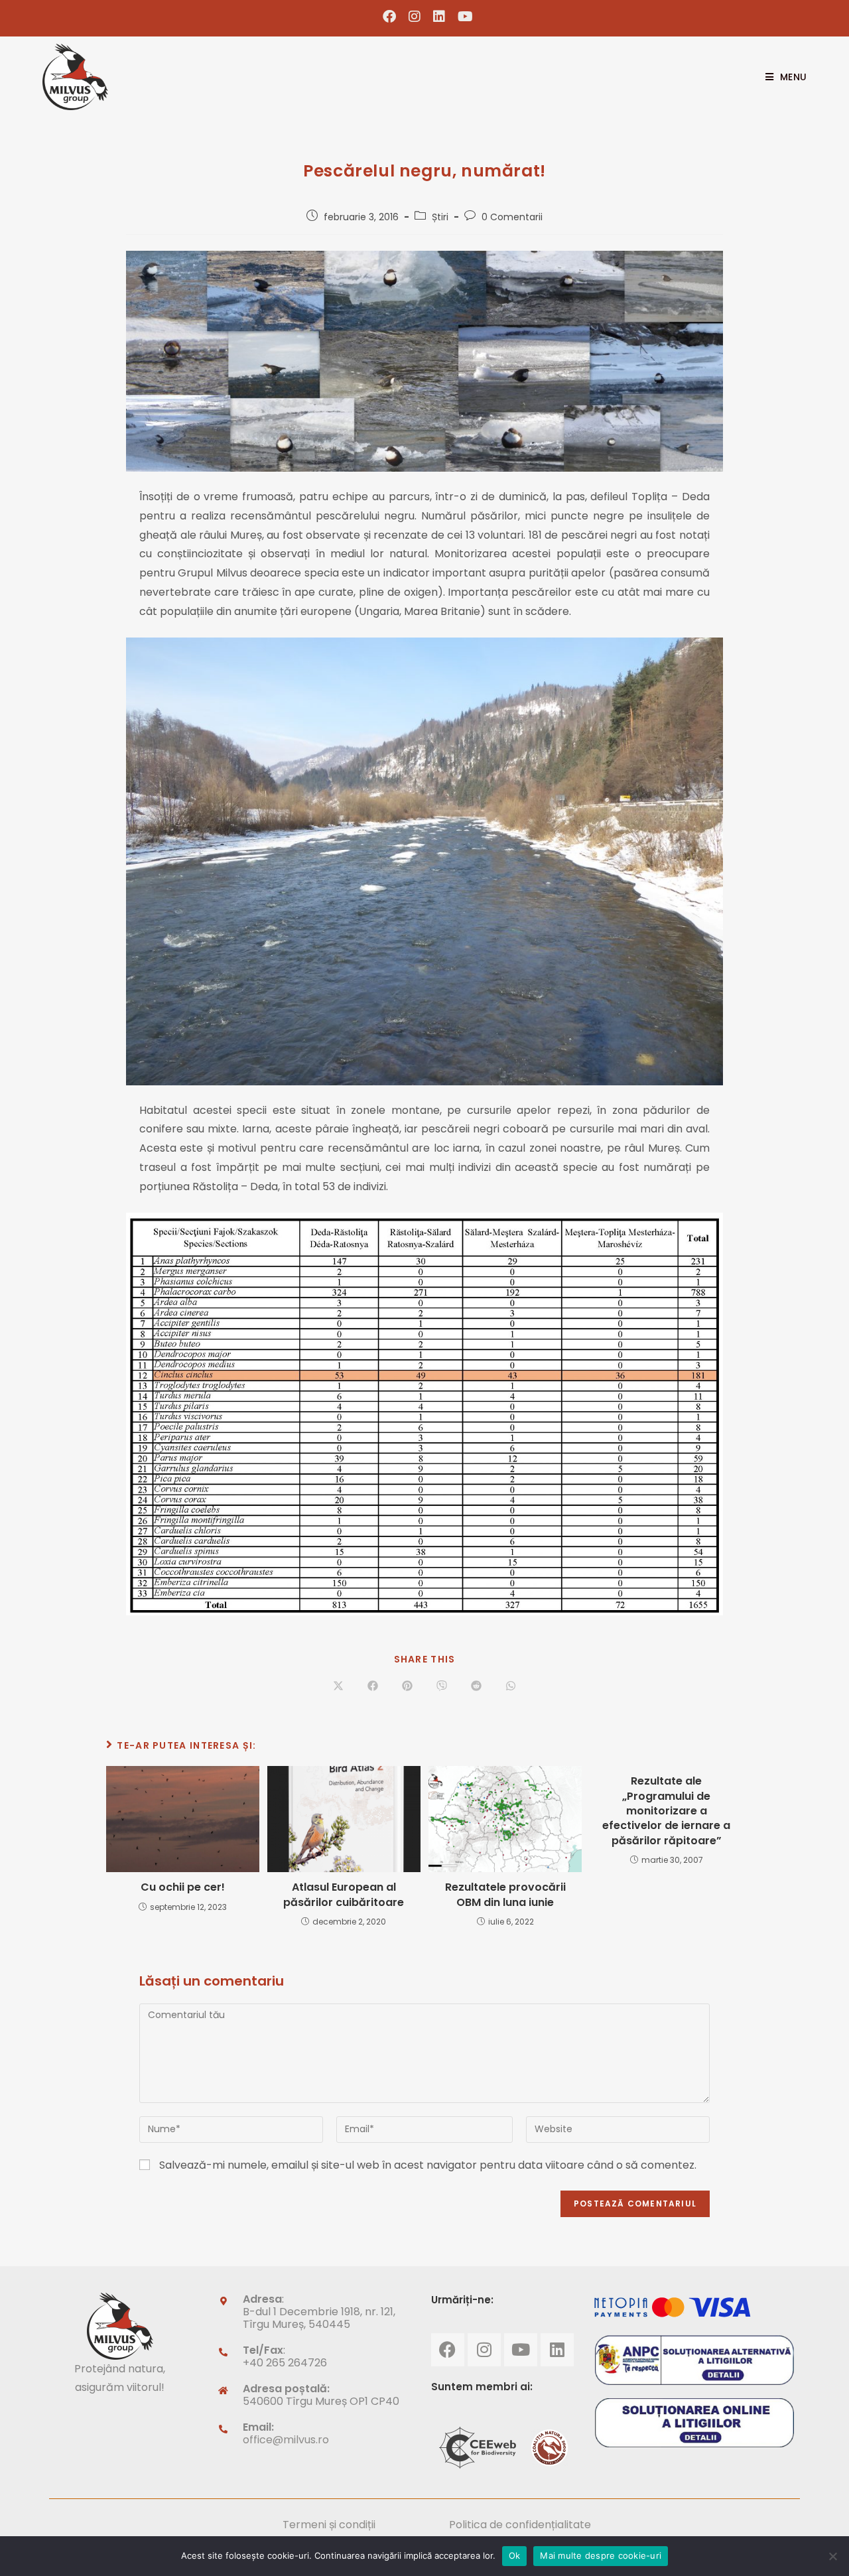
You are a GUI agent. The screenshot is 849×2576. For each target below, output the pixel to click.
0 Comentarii (512, 217)
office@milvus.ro (286, 2440)
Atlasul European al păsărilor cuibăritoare (344, 1895)
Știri (440, 217)
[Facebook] (448, 2350)
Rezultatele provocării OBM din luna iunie (505, 1895)
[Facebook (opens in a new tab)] (390, 17)
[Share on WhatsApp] (511, 1686)
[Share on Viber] (442, 1686)
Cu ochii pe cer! (183, 1887)
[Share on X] (338, 1686)
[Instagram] (484, 2350)
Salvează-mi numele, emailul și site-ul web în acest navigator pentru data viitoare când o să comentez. (428, 2165)
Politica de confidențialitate (520, 2525)
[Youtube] (521, 2350)
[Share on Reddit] (476, 1686)
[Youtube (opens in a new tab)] (462, 17)
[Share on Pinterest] (407, 1686)
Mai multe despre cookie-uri (601, 2555)
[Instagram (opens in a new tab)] (415, 17)
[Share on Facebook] (373, 1686)
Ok (515, 2555)
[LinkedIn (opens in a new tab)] (439, 17)
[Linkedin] (557, 2350)
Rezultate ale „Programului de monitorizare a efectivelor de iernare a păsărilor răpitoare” (666, 1811)
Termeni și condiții (329, 2525)
